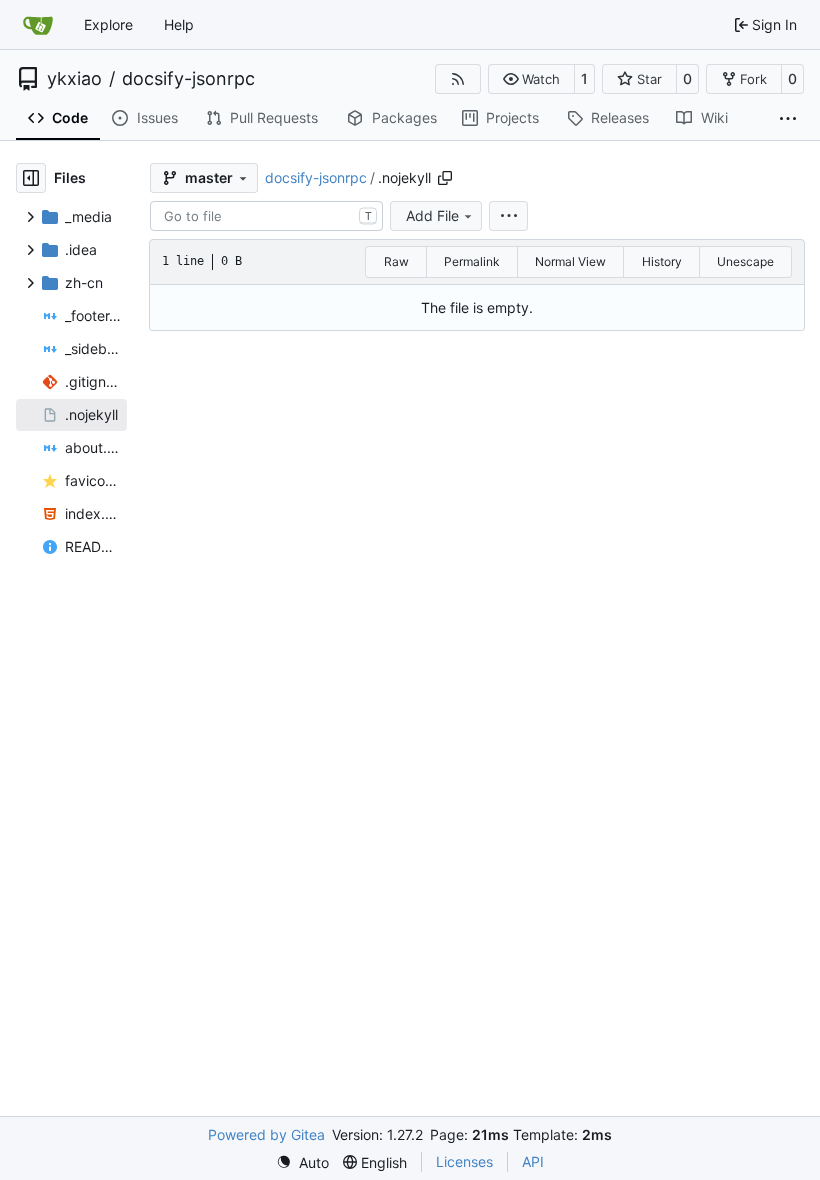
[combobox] (266, 216)
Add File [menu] (432, 215)
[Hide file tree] (31, 178)
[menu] (508, 216)
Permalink (472, 261)
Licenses (464, 1161)
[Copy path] (445, 178)
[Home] (38, 25)
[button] (531, 79)
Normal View (570, 261)
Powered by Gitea (266, 1134)
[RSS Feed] (458, 79)
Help (179, 24)
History (662, 261)
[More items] (788, 119)
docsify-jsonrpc (188, 79)
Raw (396, 261)
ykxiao (74, 79)
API (533, 1161)
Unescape (745, 261)
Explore (108, 24)
